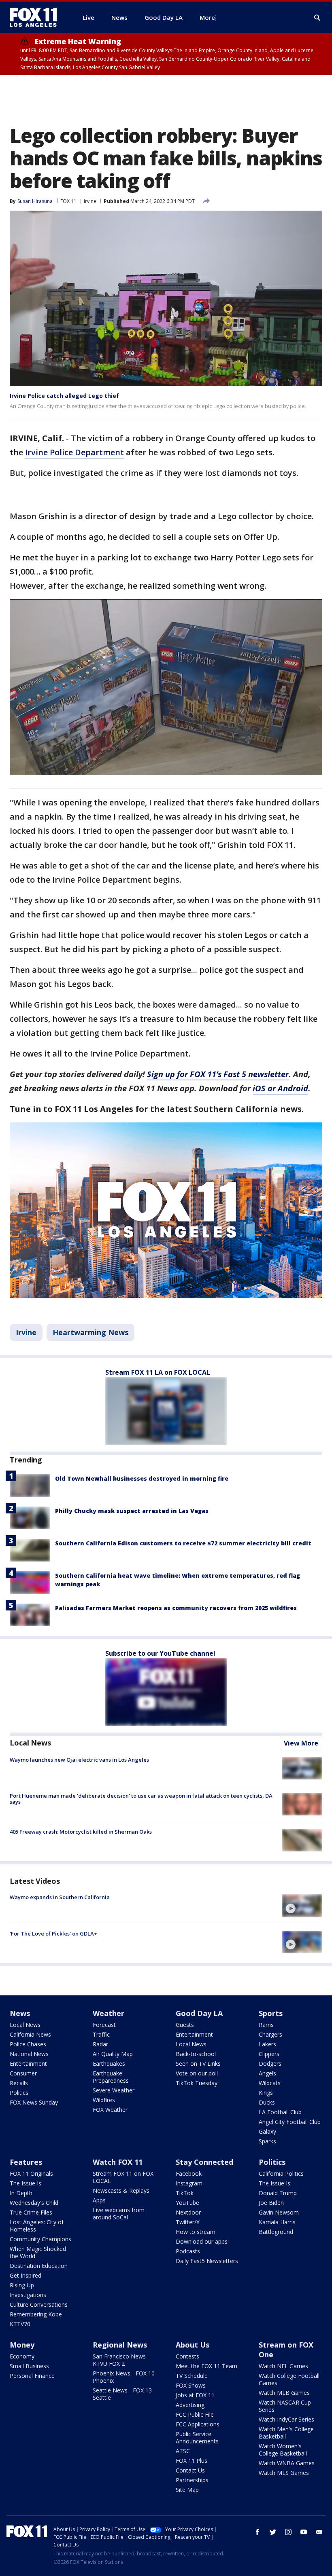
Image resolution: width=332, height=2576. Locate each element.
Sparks (267, 2141)
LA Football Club (280, 2112)
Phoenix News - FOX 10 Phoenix (124, 2377)
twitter (273, 2532)
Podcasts (188, 2251)
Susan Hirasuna (35, 201)
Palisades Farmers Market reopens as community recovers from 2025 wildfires (176, 1608)
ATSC (183, 2451)
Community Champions (40, 2239)
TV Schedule (192, 2376)
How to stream (196, 2232)
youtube (304, 2532)
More (207, 17)
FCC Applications (198, 2424)
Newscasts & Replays (121, 2190)
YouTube (187, 2203)
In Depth (21, 2193)
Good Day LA (199, 2013)
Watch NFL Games (283, 2366)
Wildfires (104, 2100)
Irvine (90, 201)
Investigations (28, 2295)
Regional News (120, 2345)
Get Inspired (26, 2275)
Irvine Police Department (74, 452)
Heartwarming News (90, 1332)
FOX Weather (110, 2110)
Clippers (269, 2054)
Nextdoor (188, 2212)
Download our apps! (202, 2241)
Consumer (23, 2073)
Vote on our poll (197, 2073)
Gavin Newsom (279, 2212)
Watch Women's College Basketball (283, 2450)
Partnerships (192, 2480)
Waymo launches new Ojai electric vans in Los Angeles (79, 1760)
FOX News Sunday (34, 2102)
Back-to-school (196, 2054)
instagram (288, 2532)
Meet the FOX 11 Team (206, 2366)
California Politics (281, 2173)
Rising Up (22, 2285)
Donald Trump (278, 2193)
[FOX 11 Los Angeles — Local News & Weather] (36, 17)
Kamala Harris (277, 2222)
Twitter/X (188, 2222)
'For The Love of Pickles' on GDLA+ (53, 1934)
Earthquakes (109, 2064)
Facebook (189, 2173)
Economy (22, 2356)
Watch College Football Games (289, 2379)
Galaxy (267, 2131)
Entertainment (28, 2064)
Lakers (267, 2044)
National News (29, 2054)
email (319, 2532)
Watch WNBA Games (287, 2463)
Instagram (189, 2183)
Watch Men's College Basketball (286, 2433)
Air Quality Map (113, 2054)
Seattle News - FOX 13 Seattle (122, 2394)
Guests (185, 2025)
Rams (266, 2025)
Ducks (267, 2102)
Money (22, 2345)
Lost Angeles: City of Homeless (37, 2226)
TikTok (185, 2193)
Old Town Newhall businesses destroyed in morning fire (142, 1478)
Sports (271, 2013)
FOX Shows (191, 2385)
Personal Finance (32, 2376)
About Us (193, 2345)
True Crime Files (31, 2212)
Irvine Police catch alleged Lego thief (64, 396)
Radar (100, 2044)
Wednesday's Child (34, 2203)
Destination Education (39, 2266)
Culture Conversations (39, 2304)
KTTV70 (20, 2324)
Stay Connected (204, 2162)
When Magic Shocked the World (38, 2252)
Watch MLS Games (284, 2473)
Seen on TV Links (198, 2064)
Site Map (187, 2490)
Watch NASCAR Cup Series (285, 2406)
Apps (99, 2200)
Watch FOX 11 (118, 2162)
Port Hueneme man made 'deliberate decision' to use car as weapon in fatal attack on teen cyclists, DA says (141, 1799)
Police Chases (28, 2044)
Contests (187, 2356)
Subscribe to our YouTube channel (160, 1653)
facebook (258, 2532)
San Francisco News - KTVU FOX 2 (121, 2360)
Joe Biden (271, 2203)
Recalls (19, 2083)
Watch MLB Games (284, 2393)
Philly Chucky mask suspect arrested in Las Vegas (132, 1511)
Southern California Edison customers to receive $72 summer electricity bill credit (183, 1543)
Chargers (270, 2034)
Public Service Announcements (197, 2438)
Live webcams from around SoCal (119, 2214)
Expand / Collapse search (317, 18)
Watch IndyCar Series (286, 2419)
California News (30, 2034)
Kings (266, 2093)
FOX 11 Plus (192, 2461)
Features (26, 2162)
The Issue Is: (26, 2183)
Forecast (104, 2025)
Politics (19, 2093)
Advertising (190, 2405)
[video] (302, 1906)
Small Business (29, 2366)
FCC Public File (195, 2414)
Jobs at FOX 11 (195, 2395)
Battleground (276, 2232)
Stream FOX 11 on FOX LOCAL (123, 2177)
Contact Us (190, 2470)
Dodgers (270, 2064)
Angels (267, 2073)
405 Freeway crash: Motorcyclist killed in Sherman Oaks (81, 1832)
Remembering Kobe (36, 2314)
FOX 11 (68, 201)
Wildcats (270, 2083)
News (20, 2013)
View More (301, 1743)
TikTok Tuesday (197, 2083)
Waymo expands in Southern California (60, 1897)
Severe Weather (114, 2090)
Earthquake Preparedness (111, 2077)
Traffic (101, 2034)
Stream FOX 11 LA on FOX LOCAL (158, 1372)
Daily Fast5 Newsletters (207, 2261)
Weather (109, 2013)
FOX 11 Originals (31, 2173)
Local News (30, 1743)
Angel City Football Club (290, 2122)
